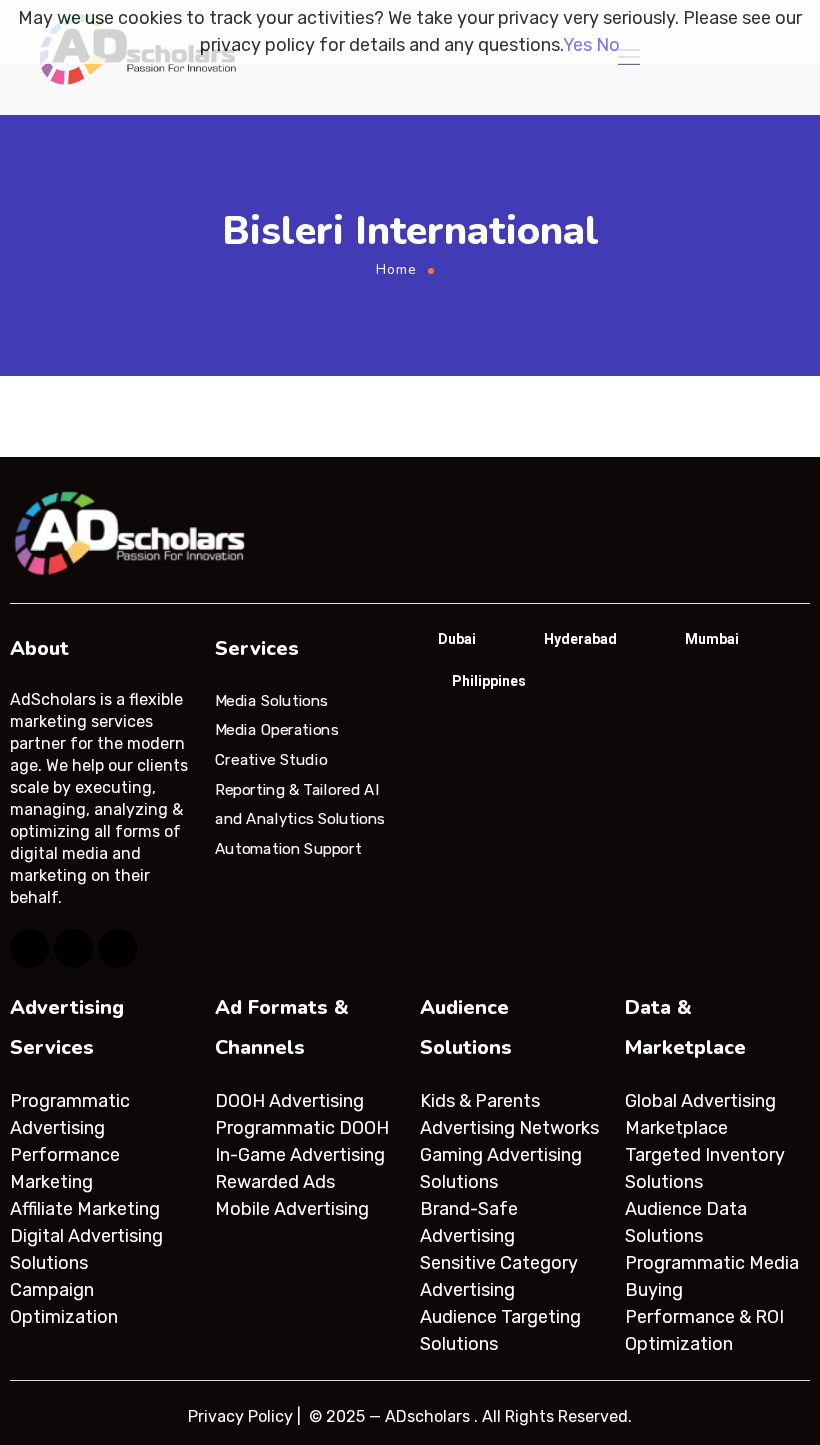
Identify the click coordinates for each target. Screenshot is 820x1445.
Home (396, 269)
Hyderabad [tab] (580, 639)
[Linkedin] (117, 948)
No (608, 45)
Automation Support (288, 849)
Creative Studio (271, 760)
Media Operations (277, 730)
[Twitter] (73, 948)
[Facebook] (29, 948)
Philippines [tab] (489, 681)
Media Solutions (271, 700)
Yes (577, 45)
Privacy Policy (240, 1416)
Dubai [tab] (457, 639)
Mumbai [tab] (712, 639)
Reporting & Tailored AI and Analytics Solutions (300, 804)
